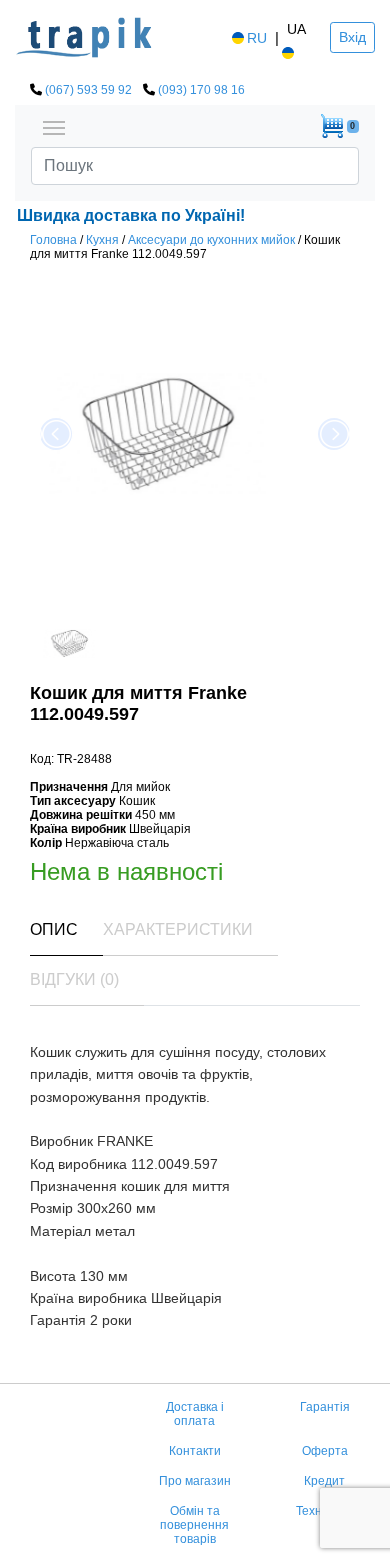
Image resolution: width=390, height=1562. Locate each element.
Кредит (324, 1481)
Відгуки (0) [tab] (74, 979)
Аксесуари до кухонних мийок (211, 240)
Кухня (102, 240)
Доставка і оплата (195, 1414)
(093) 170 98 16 (201, 90)
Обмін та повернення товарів (194, 1525)
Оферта (325, 1451)
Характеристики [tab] (178, 929)
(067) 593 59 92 (88, 90)
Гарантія (325, 1407)
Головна (53, 240)
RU (257, 38)
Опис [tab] (54, 929)
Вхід (352, 37)
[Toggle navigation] (54, 126)
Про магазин (195, 1481)
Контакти (195, 1451)
